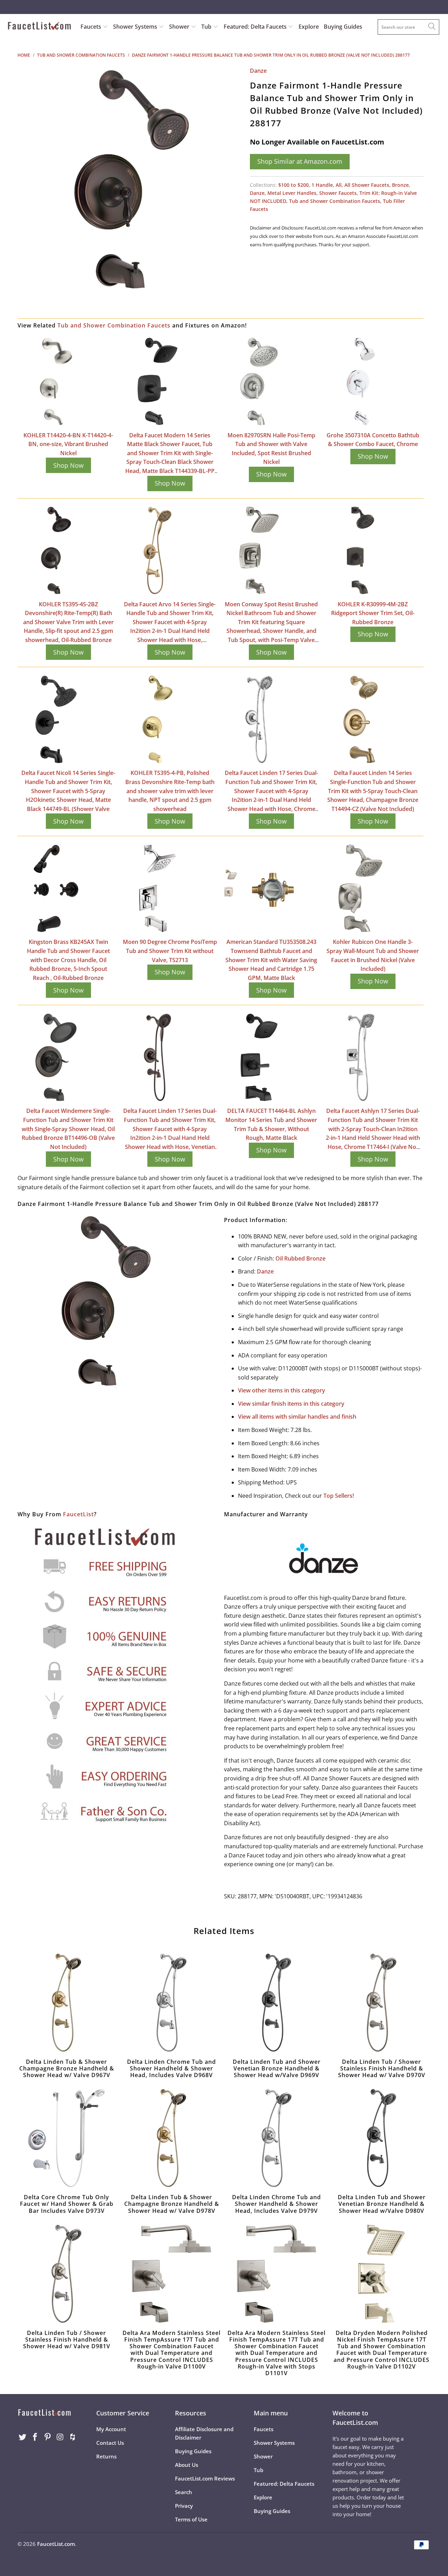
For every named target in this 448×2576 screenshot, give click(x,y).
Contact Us (110, 2443)
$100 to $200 (293, 185)
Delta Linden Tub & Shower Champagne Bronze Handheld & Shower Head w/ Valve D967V (66, 2003)
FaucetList (78, 1514)
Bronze (400, 185)
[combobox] (408, 27)
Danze (258, 71)
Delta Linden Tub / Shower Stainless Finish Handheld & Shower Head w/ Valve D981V (66, 2274)
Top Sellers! (339, 1496)
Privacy (184, 2506)
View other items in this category (282, 1390)
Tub (207, 27)
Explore (309, 27)
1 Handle (322, 185)
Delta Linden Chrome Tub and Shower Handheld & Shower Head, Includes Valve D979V (276, 2138)
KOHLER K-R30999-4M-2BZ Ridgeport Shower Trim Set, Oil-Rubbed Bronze (373, 613)
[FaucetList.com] (39, 27)
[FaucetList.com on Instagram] (60, 2437)
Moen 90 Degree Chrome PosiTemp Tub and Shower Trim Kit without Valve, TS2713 (170, 951)
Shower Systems (136, 27)
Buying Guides (343, 27)
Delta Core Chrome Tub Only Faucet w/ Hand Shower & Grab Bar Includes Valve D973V (66, 2138)
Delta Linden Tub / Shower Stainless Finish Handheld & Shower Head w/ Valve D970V (381, 2003)
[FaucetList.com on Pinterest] (48, 2437)
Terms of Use (191, 2519)
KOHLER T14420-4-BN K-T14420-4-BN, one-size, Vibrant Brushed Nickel (68, 444)
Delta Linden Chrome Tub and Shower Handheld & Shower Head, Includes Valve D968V (171, 2003)
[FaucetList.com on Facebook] (35, 2437)
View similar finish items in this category (291, 1404)
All (339, 185)
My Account (111, 2429)
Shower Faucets (338, 193)
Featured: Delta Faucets (255, 27)
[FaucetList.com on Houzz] (73, 2437)
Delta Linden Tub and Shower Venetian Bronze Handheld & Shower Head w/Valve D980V (381, 2138)
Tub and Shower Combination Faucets (335, 201)
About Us (187, 2465)
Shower (180, 27)
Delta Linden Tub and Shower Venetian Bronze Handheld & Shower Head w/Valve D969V (276, 2003)
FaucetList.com (56, 2544)
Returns (106, 2456)
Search (184, 2492)
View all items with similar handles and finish (297, 1417)
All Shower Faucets (367, 185)
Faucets (91, 27)
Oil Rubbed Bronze (300, 1258)
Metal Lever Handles (292, 193)
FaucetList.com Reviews (205, 2478)
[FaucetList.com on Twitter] (23, 2437)
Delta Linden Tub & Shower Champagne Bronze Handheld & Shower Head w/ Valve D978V (171, 2138)
